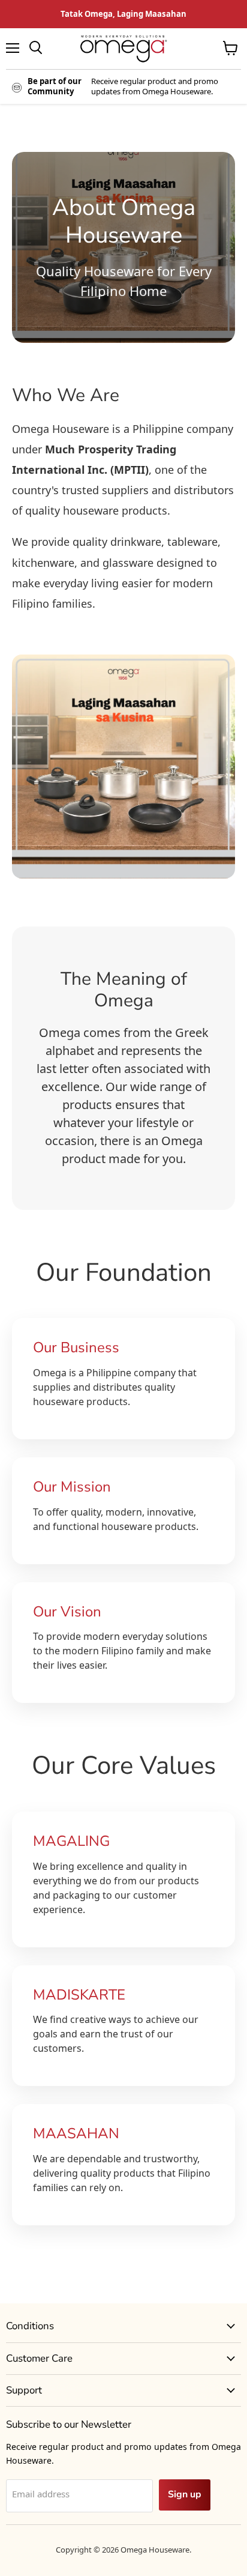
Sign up (185, 2494)
